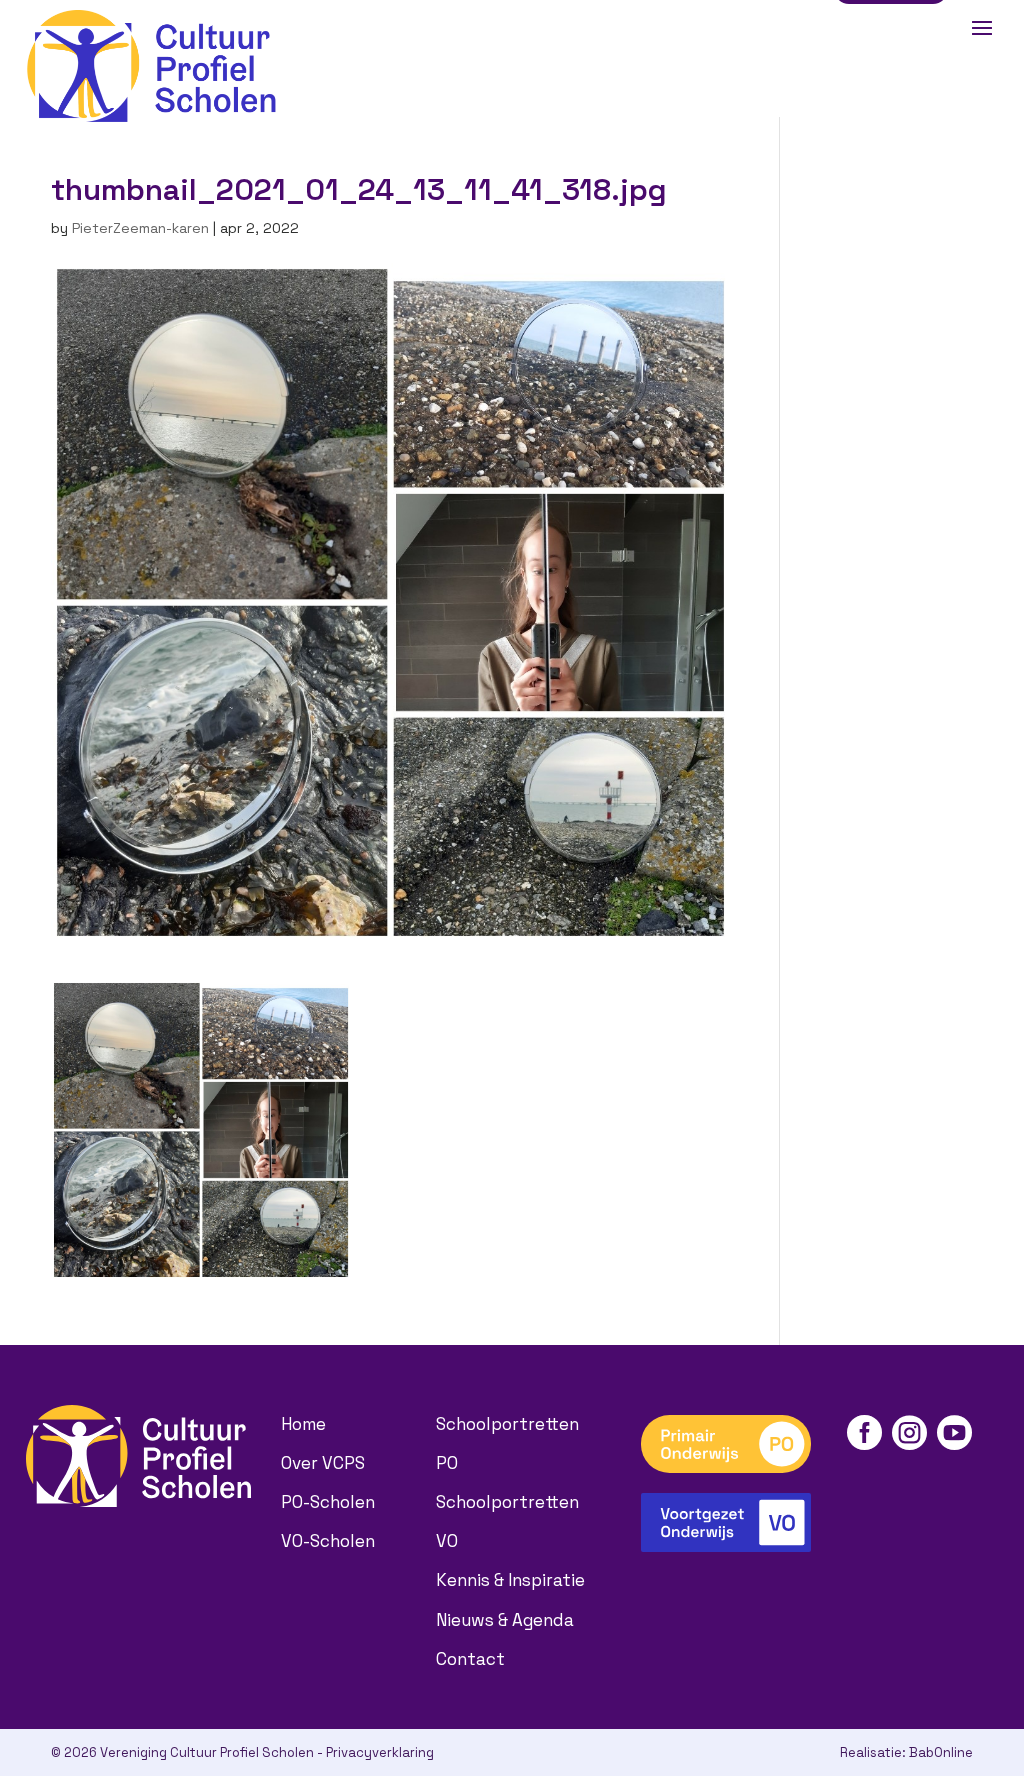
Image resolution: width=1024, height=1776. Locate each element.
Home (303, 1424)
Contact (470, 1659)
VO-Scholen (328, 1541)
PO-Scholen (328, 1502)
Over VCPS (323, 1463)
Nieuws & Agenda (505, 1620)
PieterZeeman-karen (140, 228)
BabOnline (941, 1752)
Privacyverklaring (380, 1752)
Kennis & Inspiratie (510, 1580)
